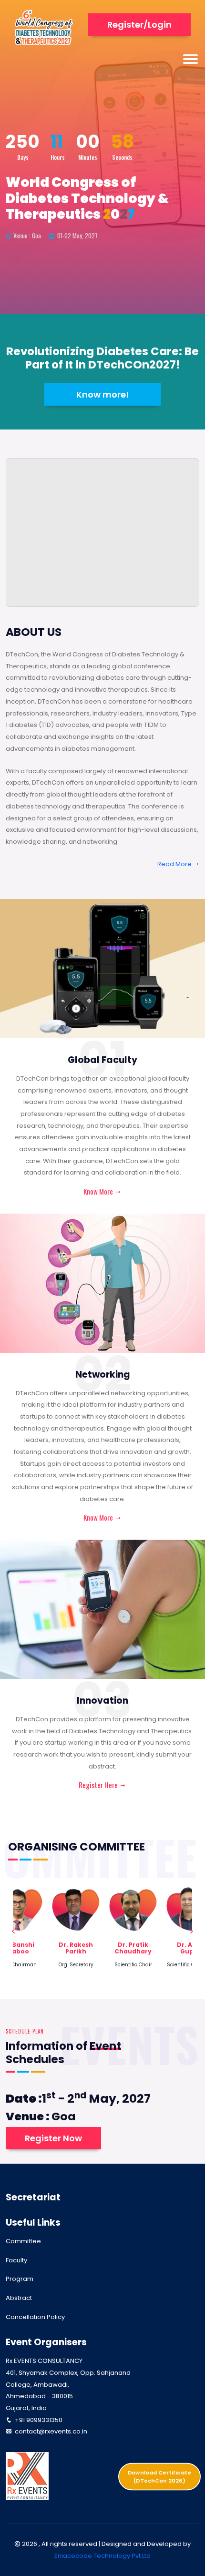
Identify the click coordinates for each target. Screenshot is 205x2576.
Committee (23, 2241)
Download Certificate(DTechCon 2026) (159, 2476)
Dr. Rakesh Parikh (76, 1948)
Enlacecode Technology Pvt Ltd (102, 2556)
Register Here (99, 1785)
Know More (99, 1191)
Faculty (16, 2260)
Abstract (19, 2298)
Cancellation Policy (35, 2317)
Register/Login (139, 25)
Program (20, 2279)
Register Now (53, 2138)
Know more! (103, 394)
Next (191, 1932)
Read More (175, 864)
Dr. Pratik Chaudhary (133, 1948)
